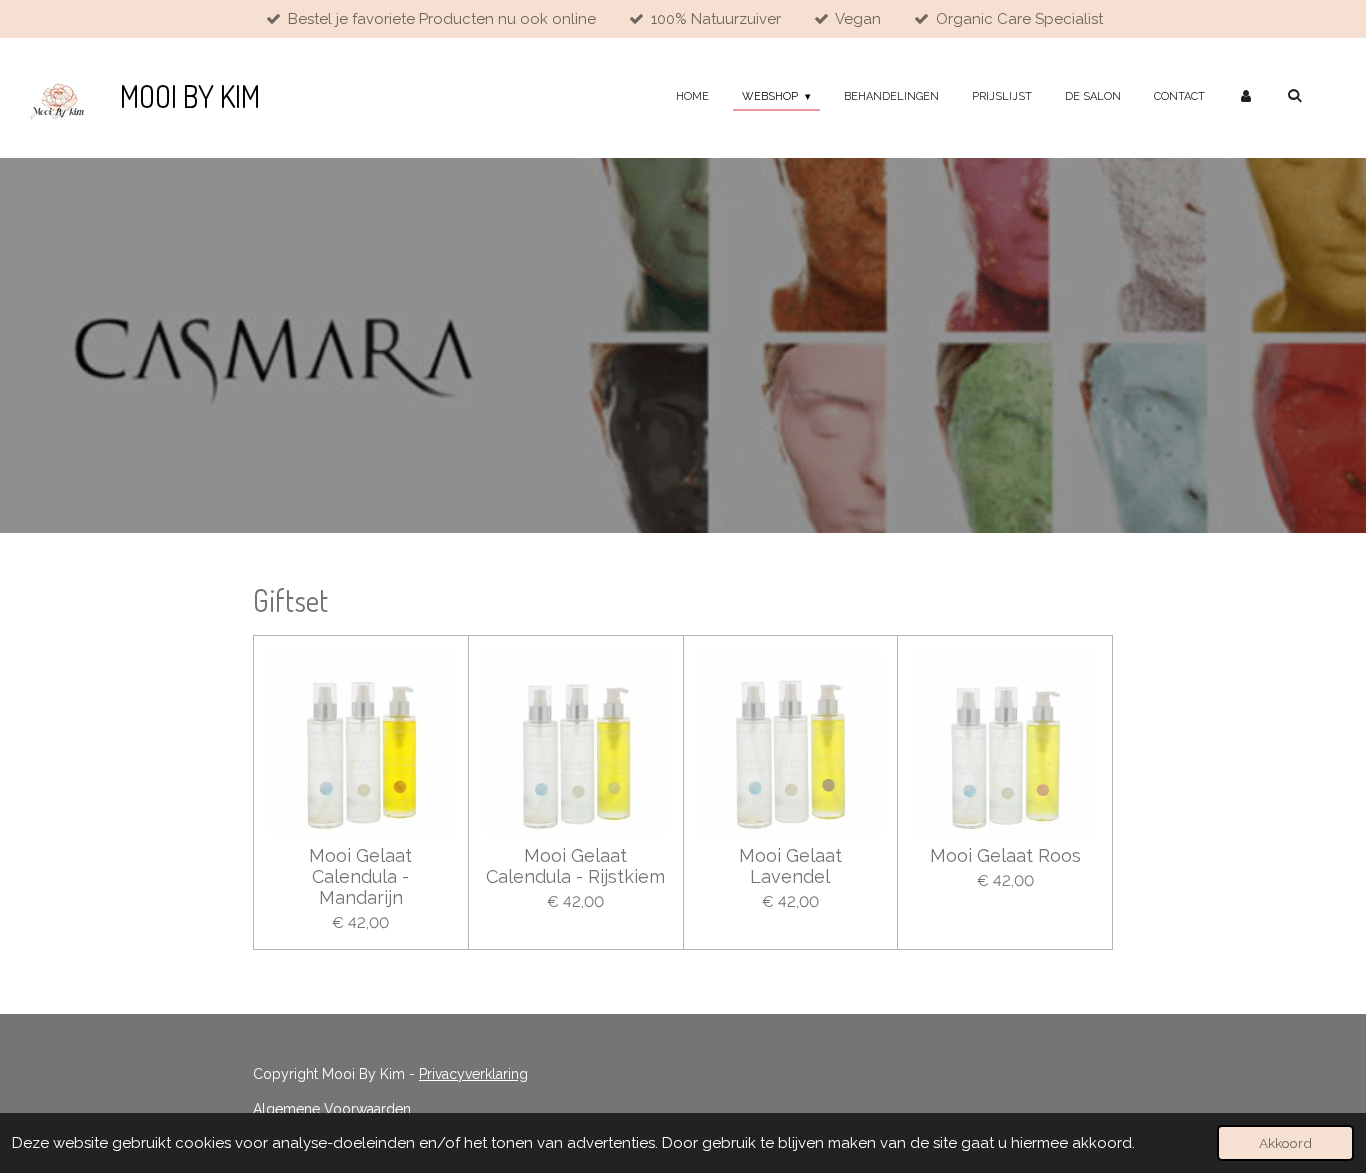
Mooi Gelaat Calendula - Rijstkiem (575, 866)
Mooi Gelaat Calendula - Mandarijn (360, 876)
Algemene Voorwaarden (332, 1109)
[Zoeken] (1294, 95)
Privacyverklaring (473, 1074)
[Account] (1245, 97)
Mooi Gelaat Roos (1005, 855)
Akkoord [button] (1285, 1143)
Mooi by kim (190, 96)
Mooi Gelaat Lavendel (790, 866)
